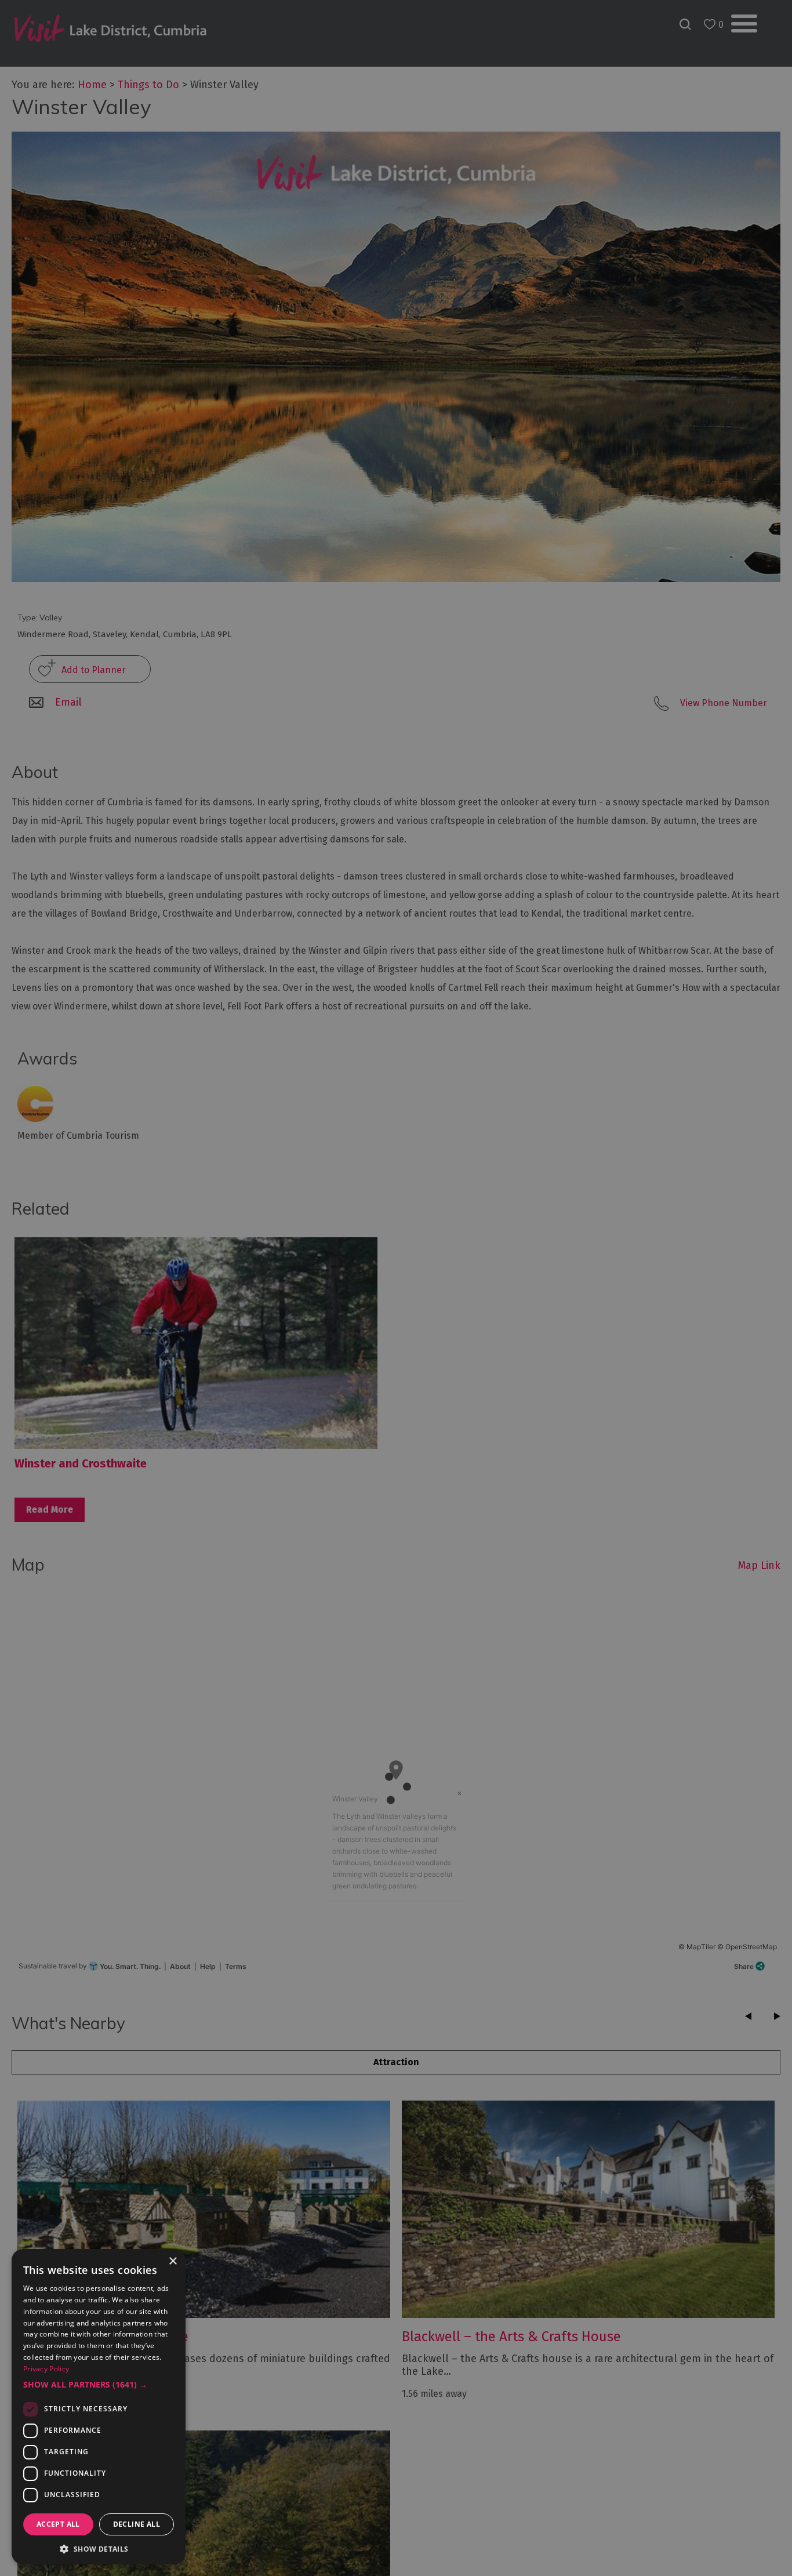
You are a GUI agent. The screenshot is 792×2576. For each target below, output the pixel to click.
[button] (99, 2385)
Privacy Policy (46, 2369)
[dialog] (396, 1288)
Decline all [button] (137, 2524)
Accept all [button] (58, 2524)
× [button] (172, 2261)
